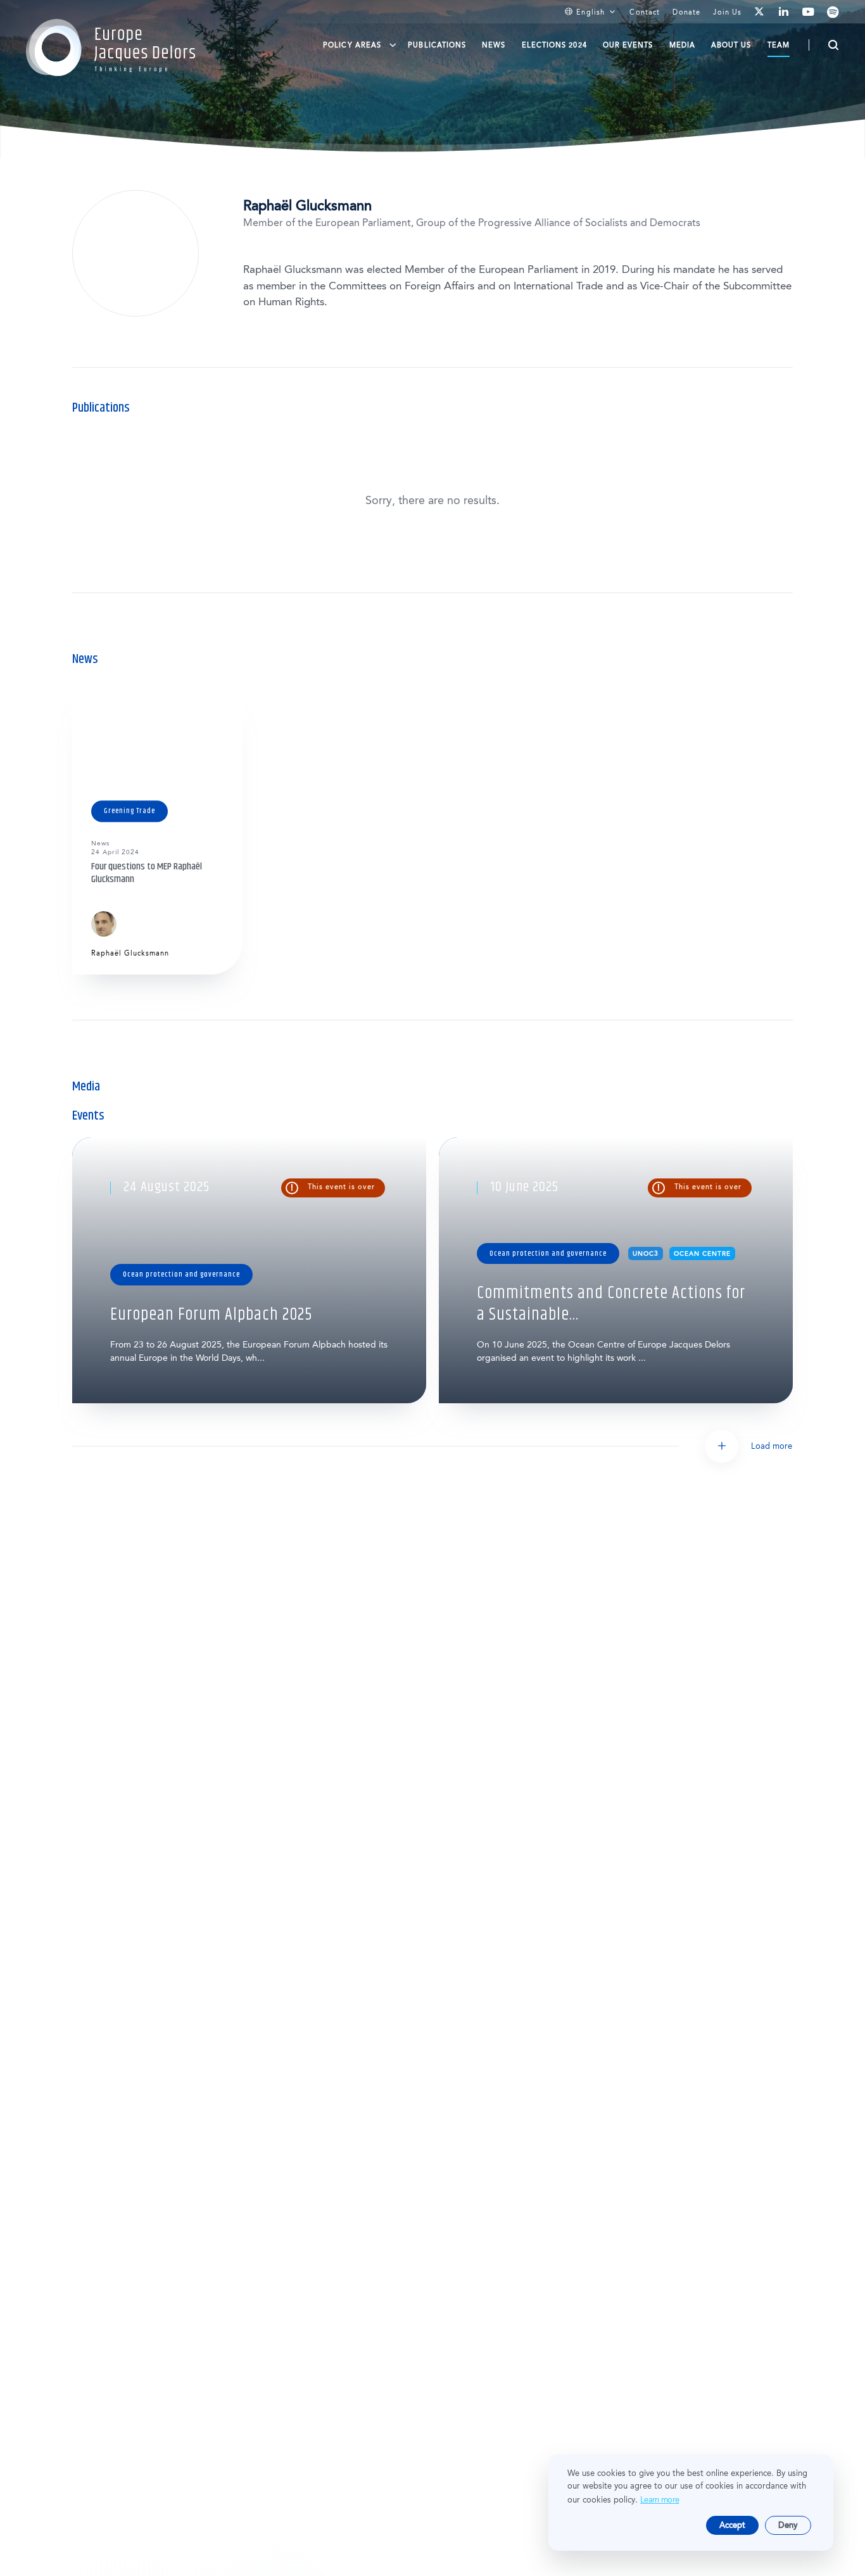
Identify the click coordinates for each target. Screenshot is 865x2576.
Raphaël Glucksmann (130, 953)
